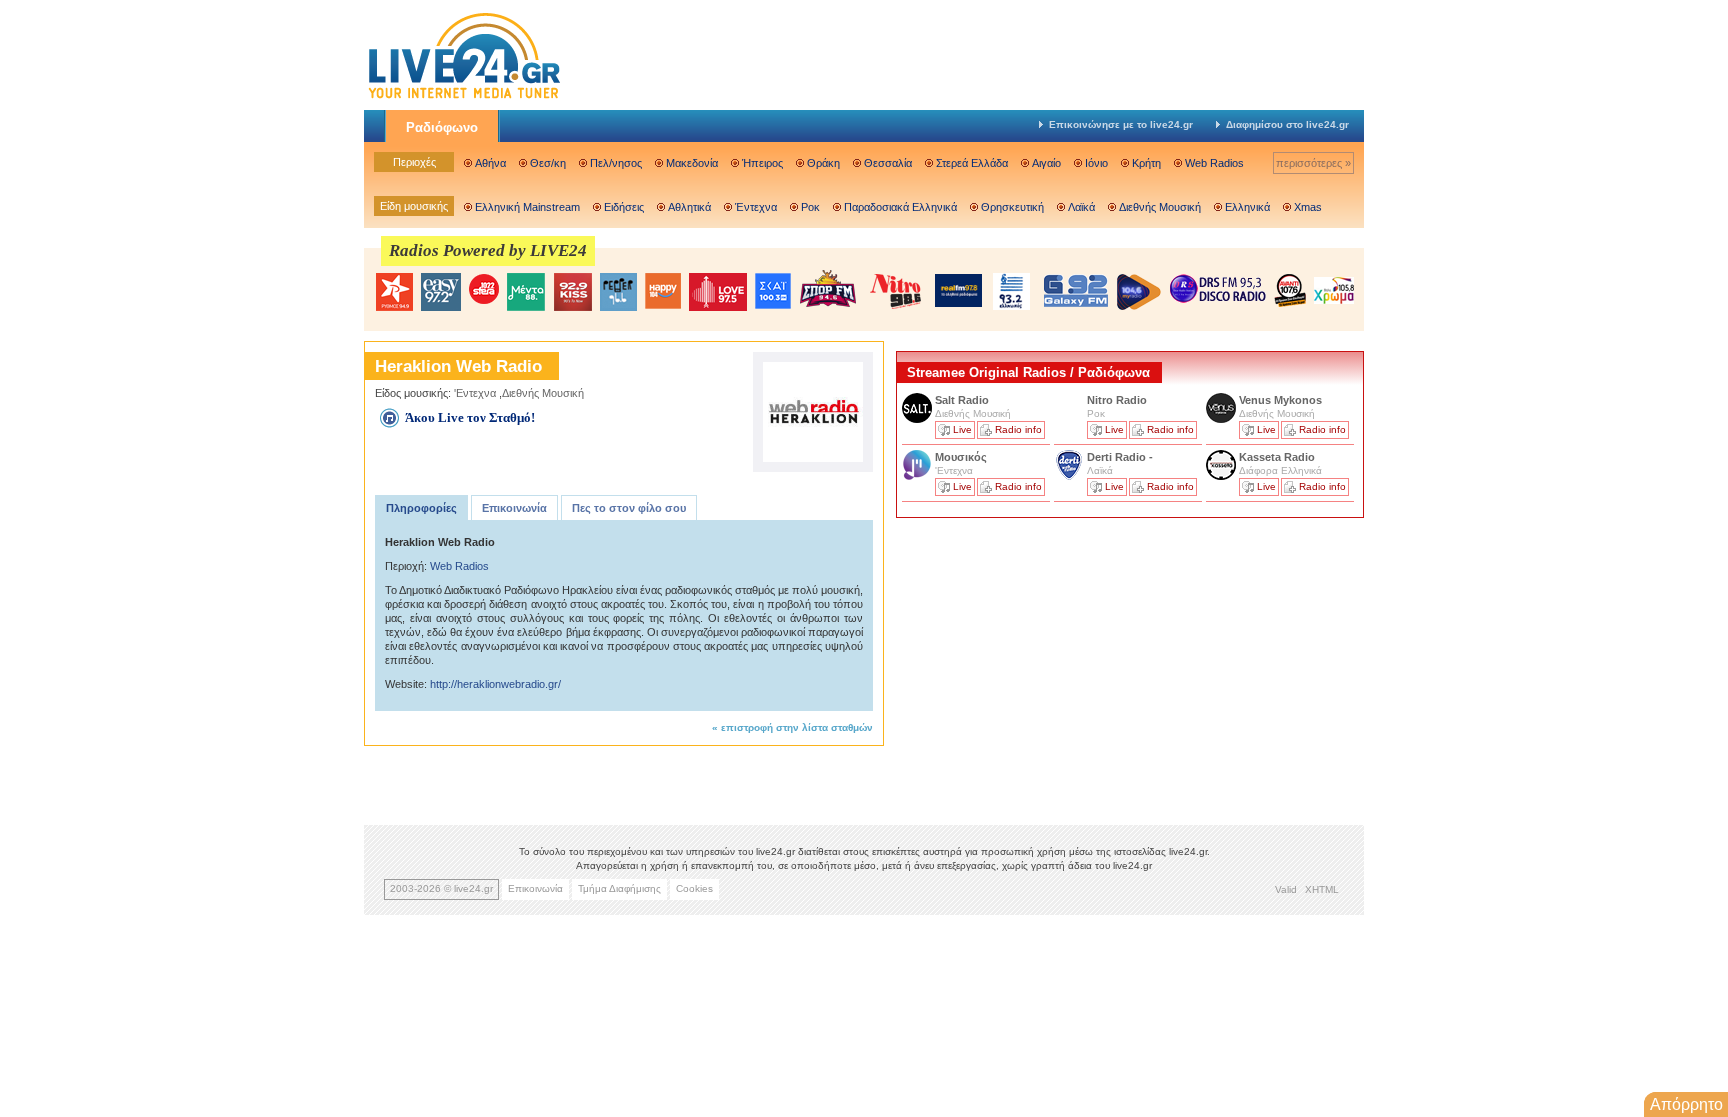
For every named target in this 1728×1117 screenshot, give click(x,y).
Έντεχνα (756, 207)
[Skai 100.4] (773, 291)
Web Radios (1214, 163)
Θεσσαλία (888, 163)
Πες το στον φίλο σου (629, 508)
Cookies (694, 888)
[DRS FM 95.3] (1218, 290)
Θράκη (823, 163)
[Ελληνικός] (1013, 291)
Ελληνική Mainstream (527, 207)
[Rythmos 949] (394, 292)
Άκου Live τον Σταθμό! (470, 417)
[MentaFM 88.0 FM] (526, 292)
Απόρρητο (1686, 1104)
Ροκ (810, 207)
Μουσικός (961, 457)
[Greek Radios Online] (464, 96)
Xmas (1308, 207)
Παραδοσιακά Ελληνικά (900, 207)
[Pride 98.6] (896, 291)
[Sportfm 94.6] (828, 288)
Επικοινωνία (514, 508)
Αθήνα (490, 163)
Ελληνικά (1247, 207)
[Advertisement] (1046, 663)
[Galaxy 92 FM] (1076, 290)
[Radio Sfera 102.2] (484, 290)
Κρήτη (1146, 163)
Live (962, 429)
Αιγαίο (1046, 163)
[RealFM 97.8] (958, 290)
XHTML (1322, 889)
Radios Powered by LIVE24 (488, 250)
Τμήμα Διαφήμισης (619, 888)
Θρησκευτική (1012, 207)
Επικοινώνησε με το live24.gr (1121, 124)
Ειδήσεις (624, 207)
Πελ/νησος (616, 163)
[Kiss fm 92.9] (572, 292)
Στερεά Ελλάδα (972, 163)
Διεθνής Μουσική (1160, 207)
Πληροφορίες (421, 508)
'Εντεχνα (475, 393)
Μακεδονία (692, 163)
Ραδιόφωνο (442, 127)
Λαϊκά (1081, 207)
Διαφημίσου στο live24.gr (1287, 124)
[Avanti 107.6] (1290, 290)
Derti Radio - (1120, 457)
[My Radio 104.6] (1139, 291)
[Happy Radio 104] (663, 292)
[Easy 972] (441, 292)
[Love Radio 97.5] (718, 292)
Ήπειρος (762, 163)
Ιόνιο (1096, 163)
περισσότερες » (1313, 163)
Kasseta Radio (1278, 457)
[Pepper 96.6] (618, 292)
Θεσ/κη (548, 163)
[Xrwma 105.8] (1334, 289)
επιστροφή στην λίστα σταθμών (797, 727)
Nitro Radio (1117, 400)
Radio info (1018, 429)
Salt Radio (963, 400)
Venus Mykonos (1282, 400)
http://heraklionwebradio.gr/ (495, 684)
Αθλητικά (689, 207)
